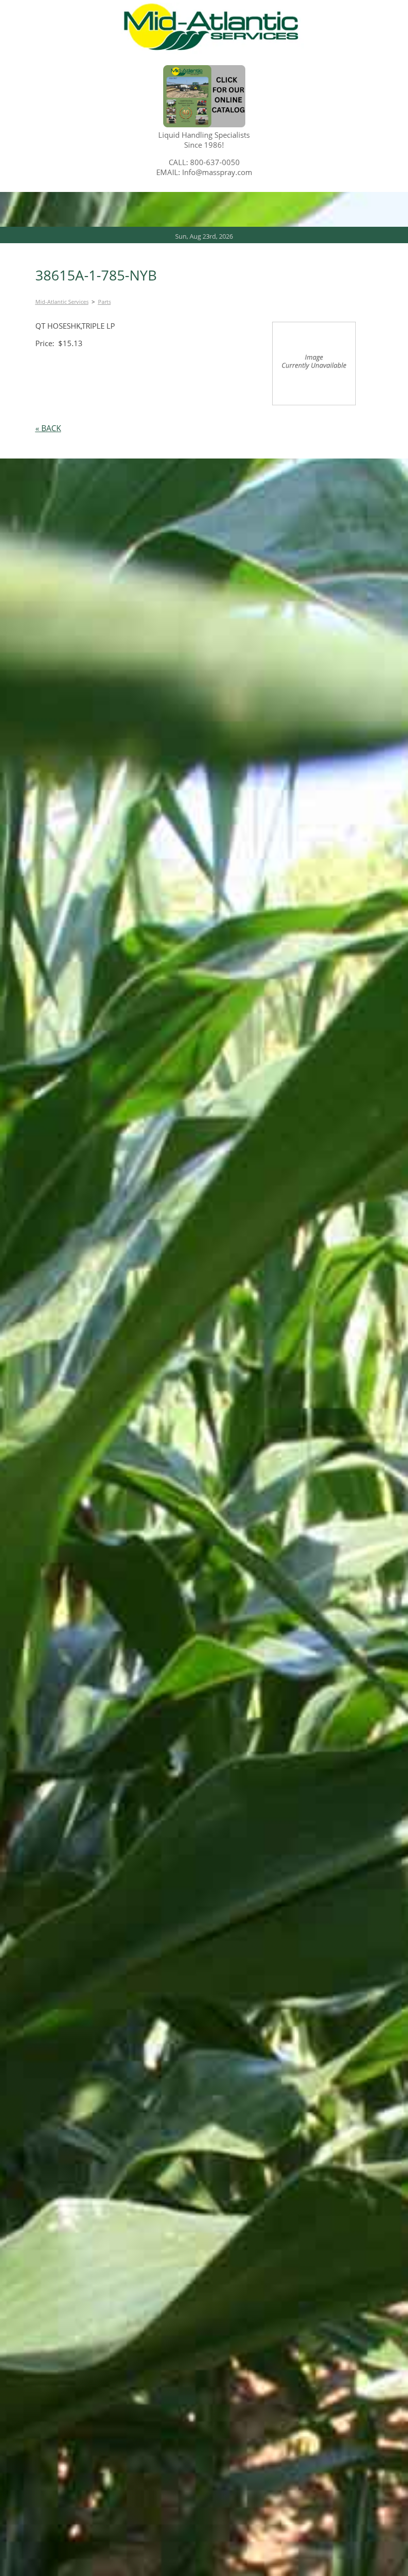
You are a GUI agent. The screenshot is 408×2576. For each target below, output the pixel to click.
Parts (104, 302)
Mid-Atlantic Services (62, 302)
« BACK (48, 428)
